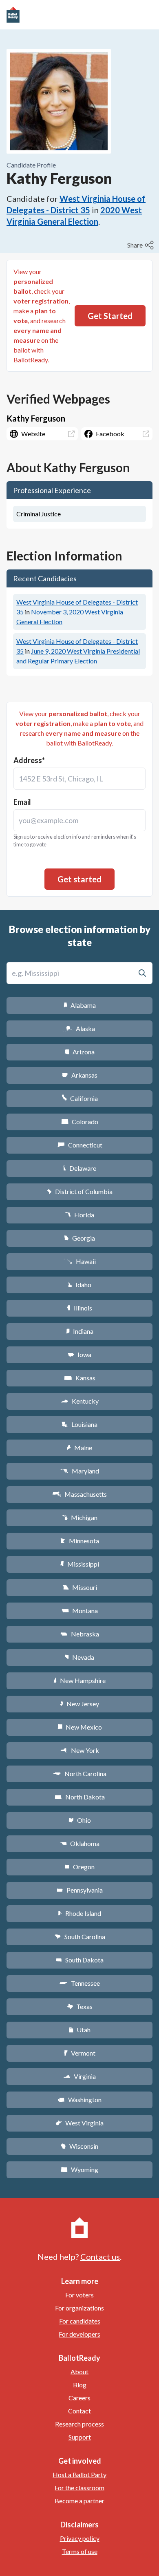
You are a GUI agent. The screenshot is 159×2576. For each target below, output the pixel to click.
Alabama (80, 1005)
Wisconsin (79, 2146)
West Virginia (79, 2123)
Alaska (80, 1028)
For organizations (79, 2308)
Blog (80, 2385)
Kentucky (80, 1401)
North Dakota (80, 1797)
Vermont (80, 2053)
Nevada (79, 1657)
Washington (79, 2099)
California (80, 1098)
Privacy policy (80, 2538)
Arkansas (80, 1075)
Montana (80, 1611)
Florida (79, 1215)
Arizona (79, 1052)
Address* (29, 760)
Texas (79, 2006)
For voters (79, 2295)
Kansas (80, 1378)
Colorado (80, 1122)
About (79, 2372)
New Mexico (80, 1727)
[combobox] (79, 779)
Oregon (79, 1867)
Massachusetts (79, 1494)
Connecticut (80, 1145)
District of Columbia (80, 1191)
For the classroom (79, 2488)
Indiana (79, 1331)
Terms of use (80, 2551)
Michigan (80, 1517)
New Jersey (79, 1704)
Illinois (79, 1308)
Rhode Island (79, 1913)
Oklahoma (79, 1843)
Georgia (79, 1238)
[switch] (141, 245)
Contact (79, 2411)
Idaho (80, 1285)
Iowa (79, 1354)
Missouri (80, 1587)
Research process (79, 2424)
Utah (80, 2030)
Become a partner (79, 2501)
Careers (79, 2398)
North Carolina (79, 1774)
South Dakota (80, 1960)
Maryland (80, 1471)
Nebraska (80, 1634)
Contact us (100, 2257)
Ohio (80, 1820)
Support (80, 2437)
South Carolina (80, 1936)
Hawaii (80, 1261)
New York (80, 1750)
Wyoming (79, 2169)
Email (22, 802)
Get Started (110, 316)
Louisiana (79, 1424)
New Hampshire (79, 1680)
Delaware (80, 1168)
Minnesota (80, 1541)
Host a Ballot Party (79, 2474)
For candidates (80, 2321)
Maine (79, 1448)
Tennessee (79, 1983)
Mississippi (79, 1564)
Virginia (79, 2076)
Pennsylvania (80, 1890)
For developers (79, 2334)
